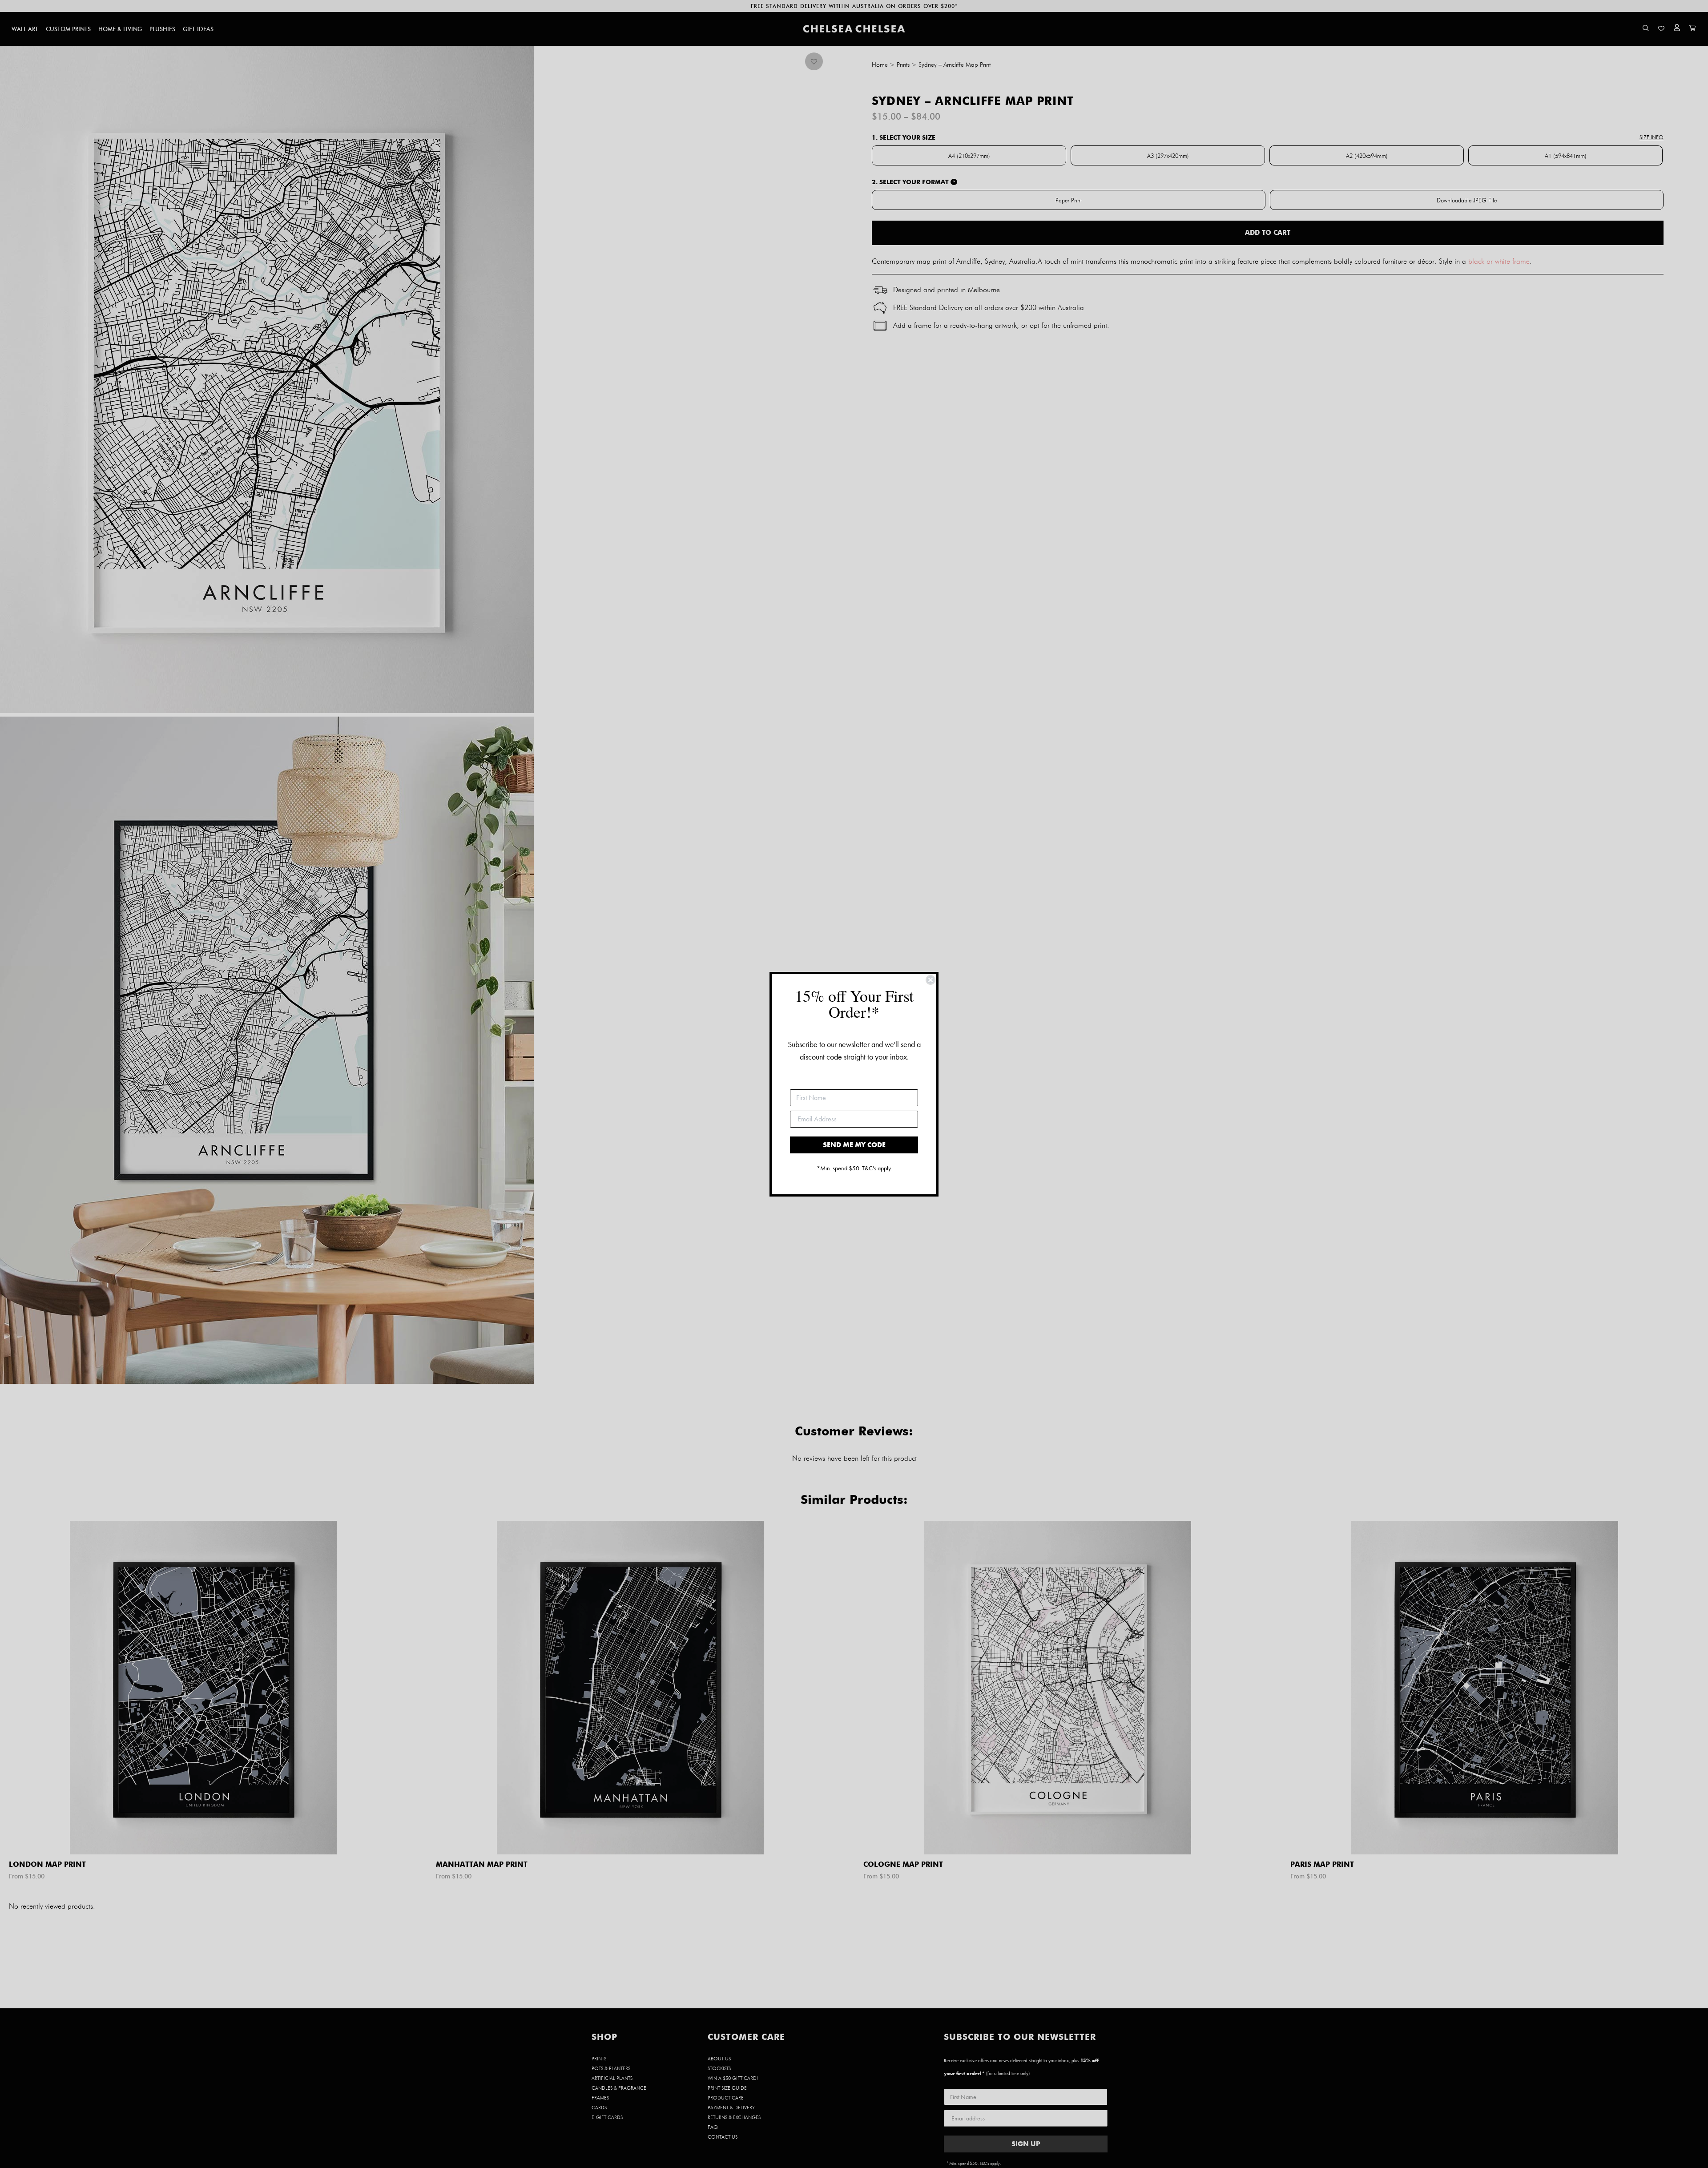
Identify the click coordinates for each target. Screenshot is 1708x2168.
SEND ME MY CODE (854, 1145)
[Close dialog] (931, 980)
